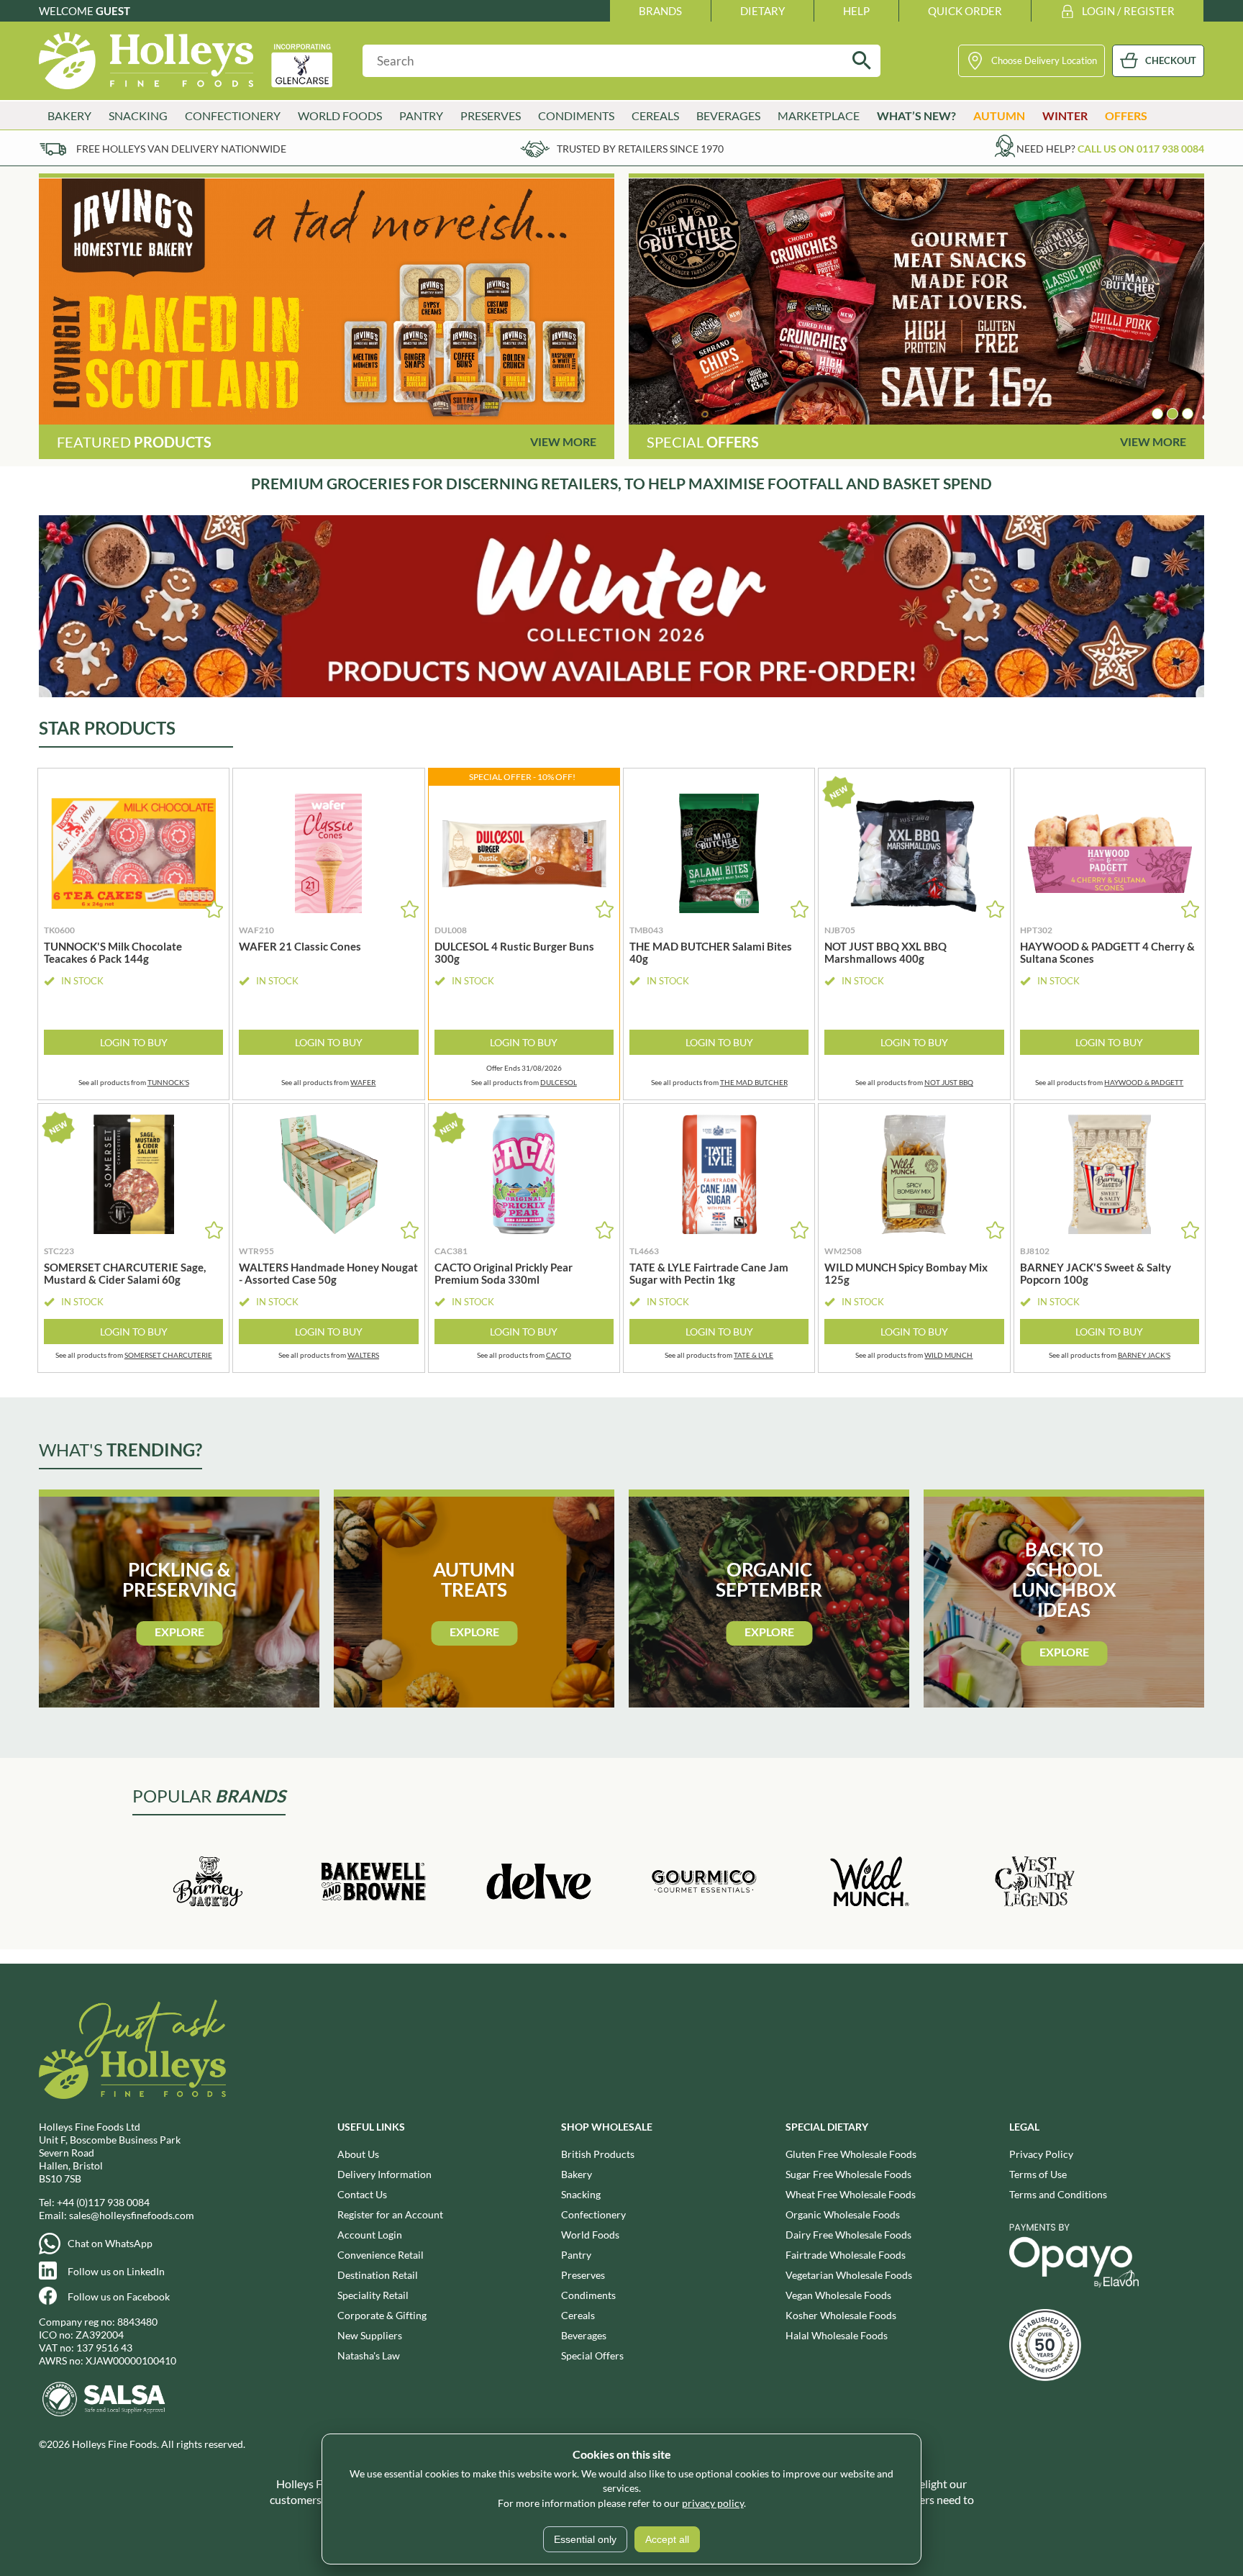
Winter (1065, 115)
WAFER (363, 1082)
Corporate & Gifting (382, 2315)
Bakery (577, 2174)
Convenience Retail (381, 2255)
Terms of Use (1038, 2174)
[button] (1157, 414)
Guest (113, 11)
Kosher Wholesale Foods (841, 2315)
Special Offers (592, 2355)
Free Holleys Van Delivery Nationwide (181, 149)
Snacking (581, 2194)
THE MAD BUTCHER (754, 1082)
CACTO (559, 1355)
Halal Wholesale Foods (837, 2335)
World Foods (590, 2235)
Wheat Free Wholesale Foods (851, 2194)
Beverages (584, 2335)
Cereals (578, 2315)
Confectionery (593, 2214)
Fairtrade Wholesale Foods (846, 2255)
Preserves (583, 2275)
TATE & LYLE (753, 1355)
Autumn (999, 115)
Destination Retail (378, 2275)
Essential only (585, 2539)
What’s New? (916, 115)
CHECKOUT (1171, 60)
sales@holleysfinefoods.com (132, 2215)
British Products (598, 2154)
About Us (358, 2154)
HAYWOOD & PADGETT (1144, 1082)
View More (563, 441)
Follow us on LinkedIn (116, 2271)
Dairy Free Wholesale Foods (848, 2235)
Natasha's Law (369, 2355)
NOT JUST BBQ (949, 1082)
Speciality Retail (373, 2295)
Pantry (576, 2255)
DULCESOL (559, 1082)
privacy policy (713, 2503)
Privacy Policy (1041, 2154)
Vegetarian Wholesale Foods (849, 2275)
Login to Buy (134, 1042)
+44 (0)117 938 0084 (103, 2202)
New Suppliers (370, 2335)
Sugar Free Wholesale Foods (848, 2174)
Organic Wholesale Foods (843, 2214)
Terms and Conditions (1058, 2194)
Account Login (370, 2235)
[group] (327, 301)
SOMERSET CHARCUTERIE (168, 1355)
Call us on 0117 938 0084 (1141, 149)
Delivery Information (384, 2174)
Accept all (667, 2539)
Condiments (588, 2295)
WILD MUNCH (948, 1355)
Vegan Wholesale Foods (838, 2295)
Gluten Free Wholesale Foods (851, 2154)
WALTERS (363, 1355)
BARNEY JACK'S (1144, 1355)
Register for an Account (390, 2214)
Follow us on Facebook (119, 2296)
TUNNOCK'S (168, 1082)
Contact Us (362, 2194)
